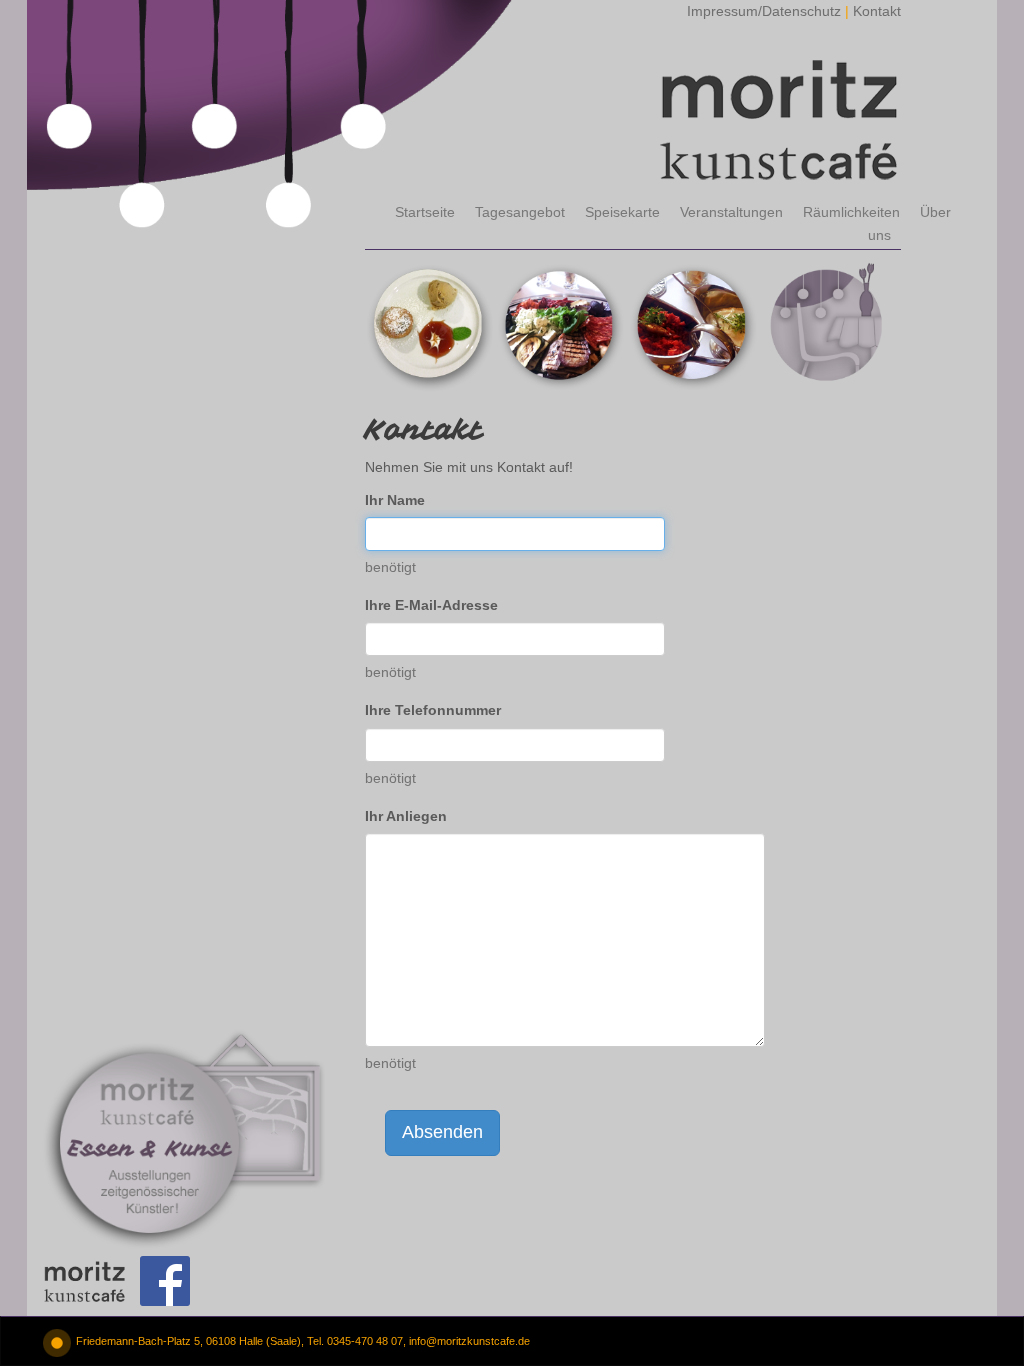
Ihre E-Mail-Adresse (431, 605)
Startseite (425, 212)
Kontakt (877, 11)
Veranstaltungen (731, 212)
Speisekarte (622, 212)
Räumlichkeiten (851, 212)
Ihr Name (395, 500)
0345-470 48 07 (365, 1341)
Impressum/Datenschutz (764, 11)
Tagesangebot (520, 212)
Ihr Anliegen (406, 816)
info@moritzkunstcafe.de (469, 1341)
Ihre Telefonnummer (433, 710)
